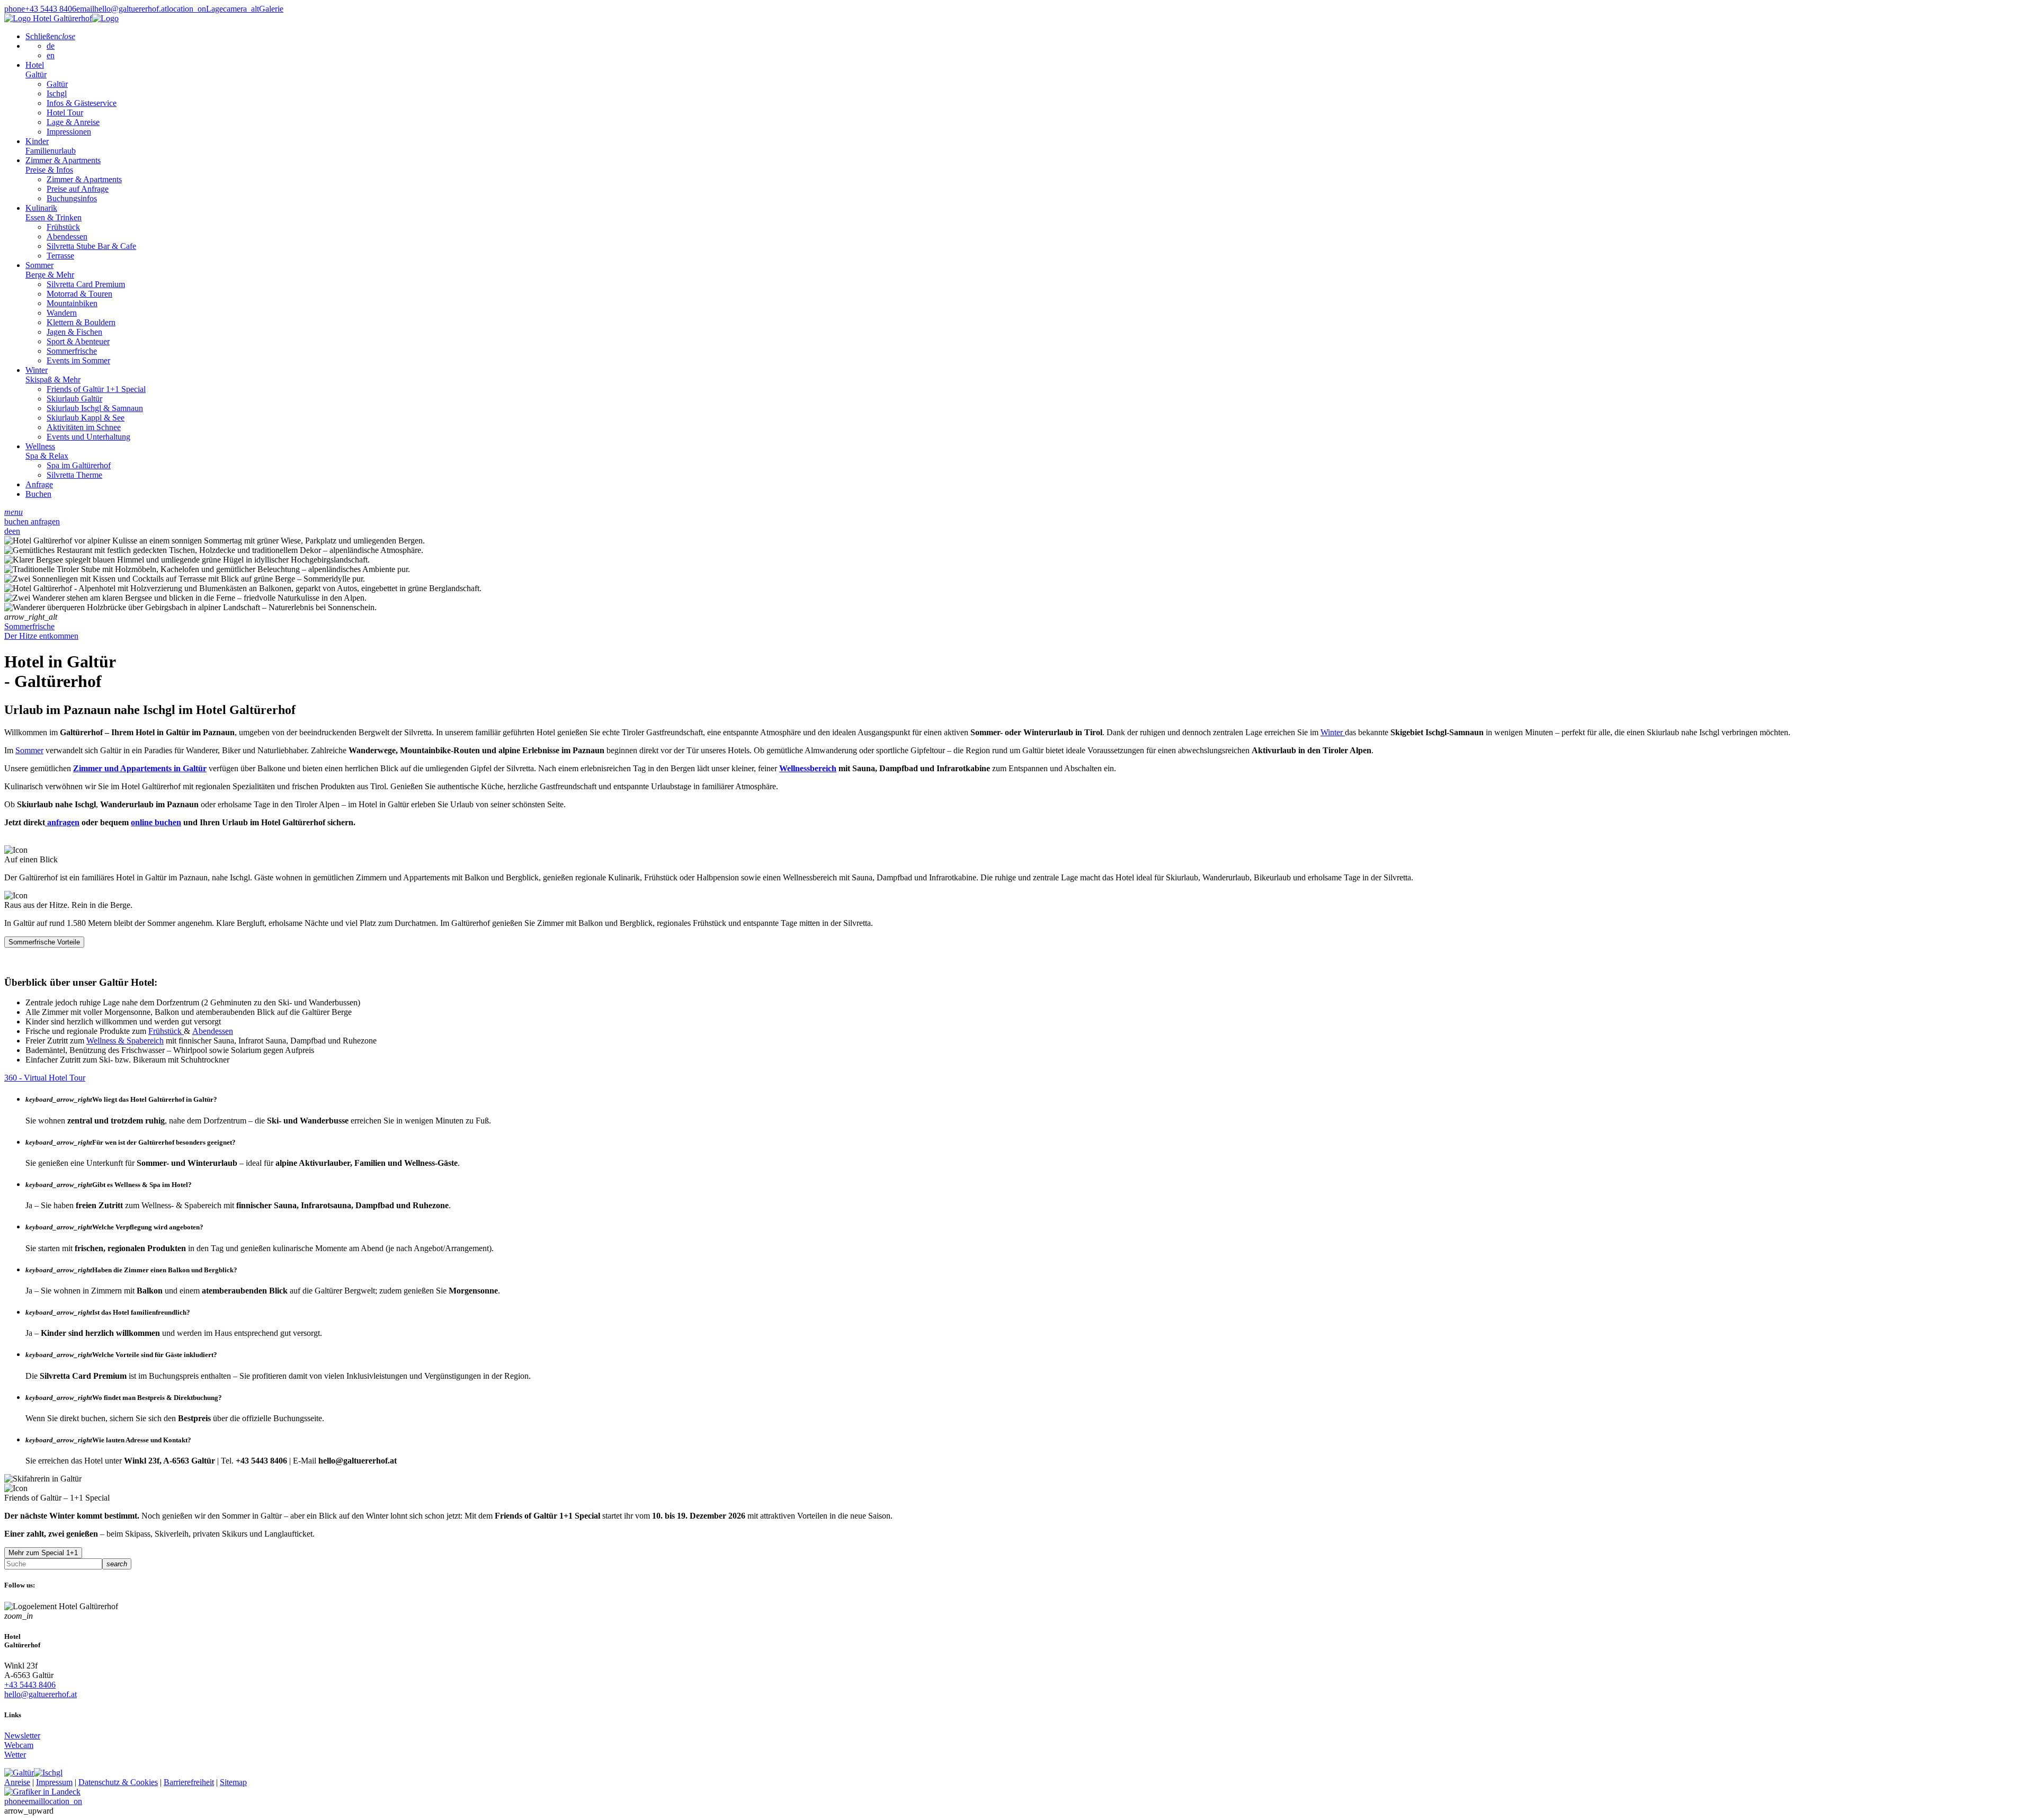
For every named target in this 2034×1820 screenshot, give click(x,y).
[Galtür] (19, 1773)
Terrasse (60, 256)
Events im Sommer (78, 360)
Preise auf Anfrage (78, 189)
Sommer (50, 270)
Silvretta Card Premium (86, 284)
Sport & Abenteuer (78, 341)
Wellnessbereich (808, 768)
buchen (17, 521)
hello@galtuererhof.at (41, 1694)
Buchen (38, 494)
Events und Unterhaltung (88, 437)
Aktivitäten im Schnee (84, 427)
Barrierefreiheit (189, 1782)
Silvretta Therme (74, 475)
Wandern (62, 313)
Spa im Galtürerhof (79, 465)
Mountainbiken (72, 303)
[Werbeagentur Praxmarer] (42, 1792)
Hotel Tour (65, 113)
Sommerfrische (72, 351)
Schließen (50, 36)
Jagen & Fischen (74, 332)
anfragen (45, 521)
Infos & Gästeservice (82, 103)
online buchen (156, 822)
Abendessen (67, 237)
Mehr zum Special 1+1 (43, 1553)
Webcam (19, 1745)
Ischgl (57, 93)
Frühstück (63, 227)
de (51, 46)
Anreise (17, 1782)
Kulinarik (53, 213)
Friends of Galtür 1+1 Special (96, 389)
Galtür (57, 84)
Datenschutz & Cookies (118, 1782)
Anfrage (39, 484)
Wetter (15, 1755)
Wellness (47, 451)
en (51, 55)
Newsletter (22, 1736)
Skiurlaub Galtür (74, 399)
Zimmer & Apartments (63, 165)
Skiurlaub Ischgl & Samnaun (95, 408)
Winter (53, 375)
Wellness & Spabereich (125, 1041)
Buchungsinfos (72, 198)
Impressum (54, 1782)
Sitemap (233, 1782)
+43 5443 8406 (30, 1685)
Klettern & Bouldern (81, 322)
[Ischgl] (48, 1773)
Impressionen (69, 132)
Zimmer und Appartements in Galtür (140, 768)
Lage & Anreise (73, 122)
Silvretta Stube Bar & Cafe (91, 246)
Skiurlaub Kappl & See (86, 418)
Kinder (51, 146)
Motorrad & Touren (79, 294)
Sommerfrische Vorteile (44, 942)
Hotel (36, 70)
